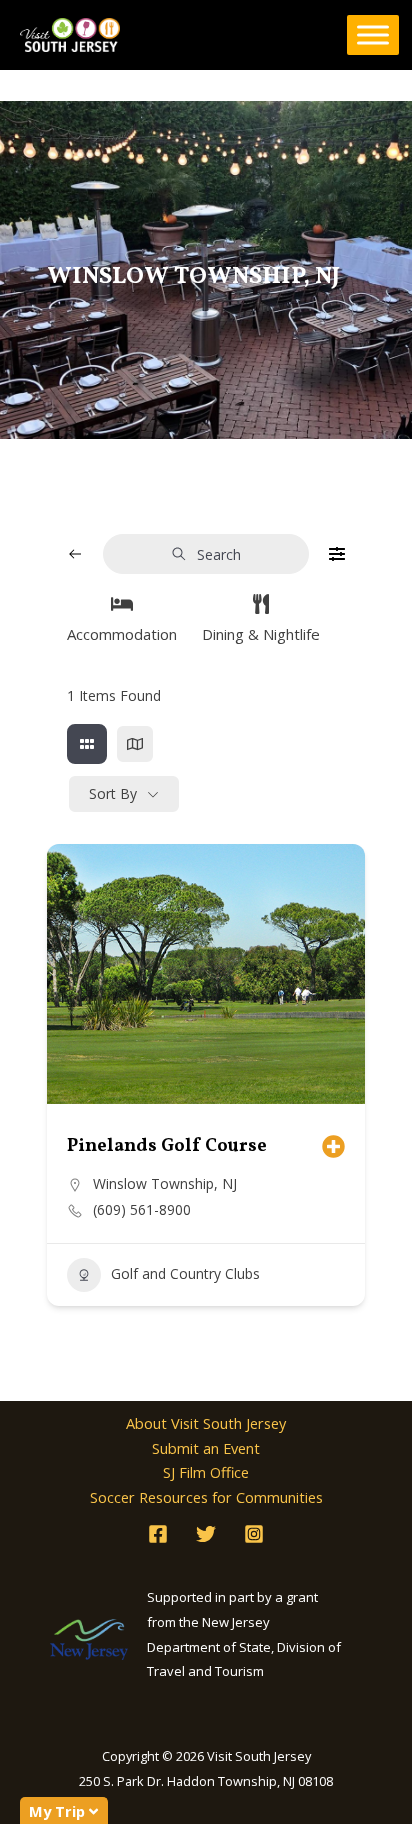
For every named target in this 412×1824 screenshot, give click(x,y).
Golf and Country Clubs (185, 1273)
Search (219, 554)
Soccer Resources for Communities (206, 1497)
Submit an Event (206, 1448)
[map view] (135, 744)
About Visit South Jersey (206, 1423)
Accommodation (122, 634)
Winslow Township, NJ (165, 1183)
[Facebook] (158, 1534)
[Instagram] (254, 1534)
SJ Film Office (206, 1472)
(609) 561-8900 (142, 1210)
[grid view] (87, 744)
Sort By (113, 793)
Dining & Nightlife (261, 634)
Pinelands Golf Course (167, 1146)
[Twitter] (206, 1534)
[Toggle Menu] (373, 35)
